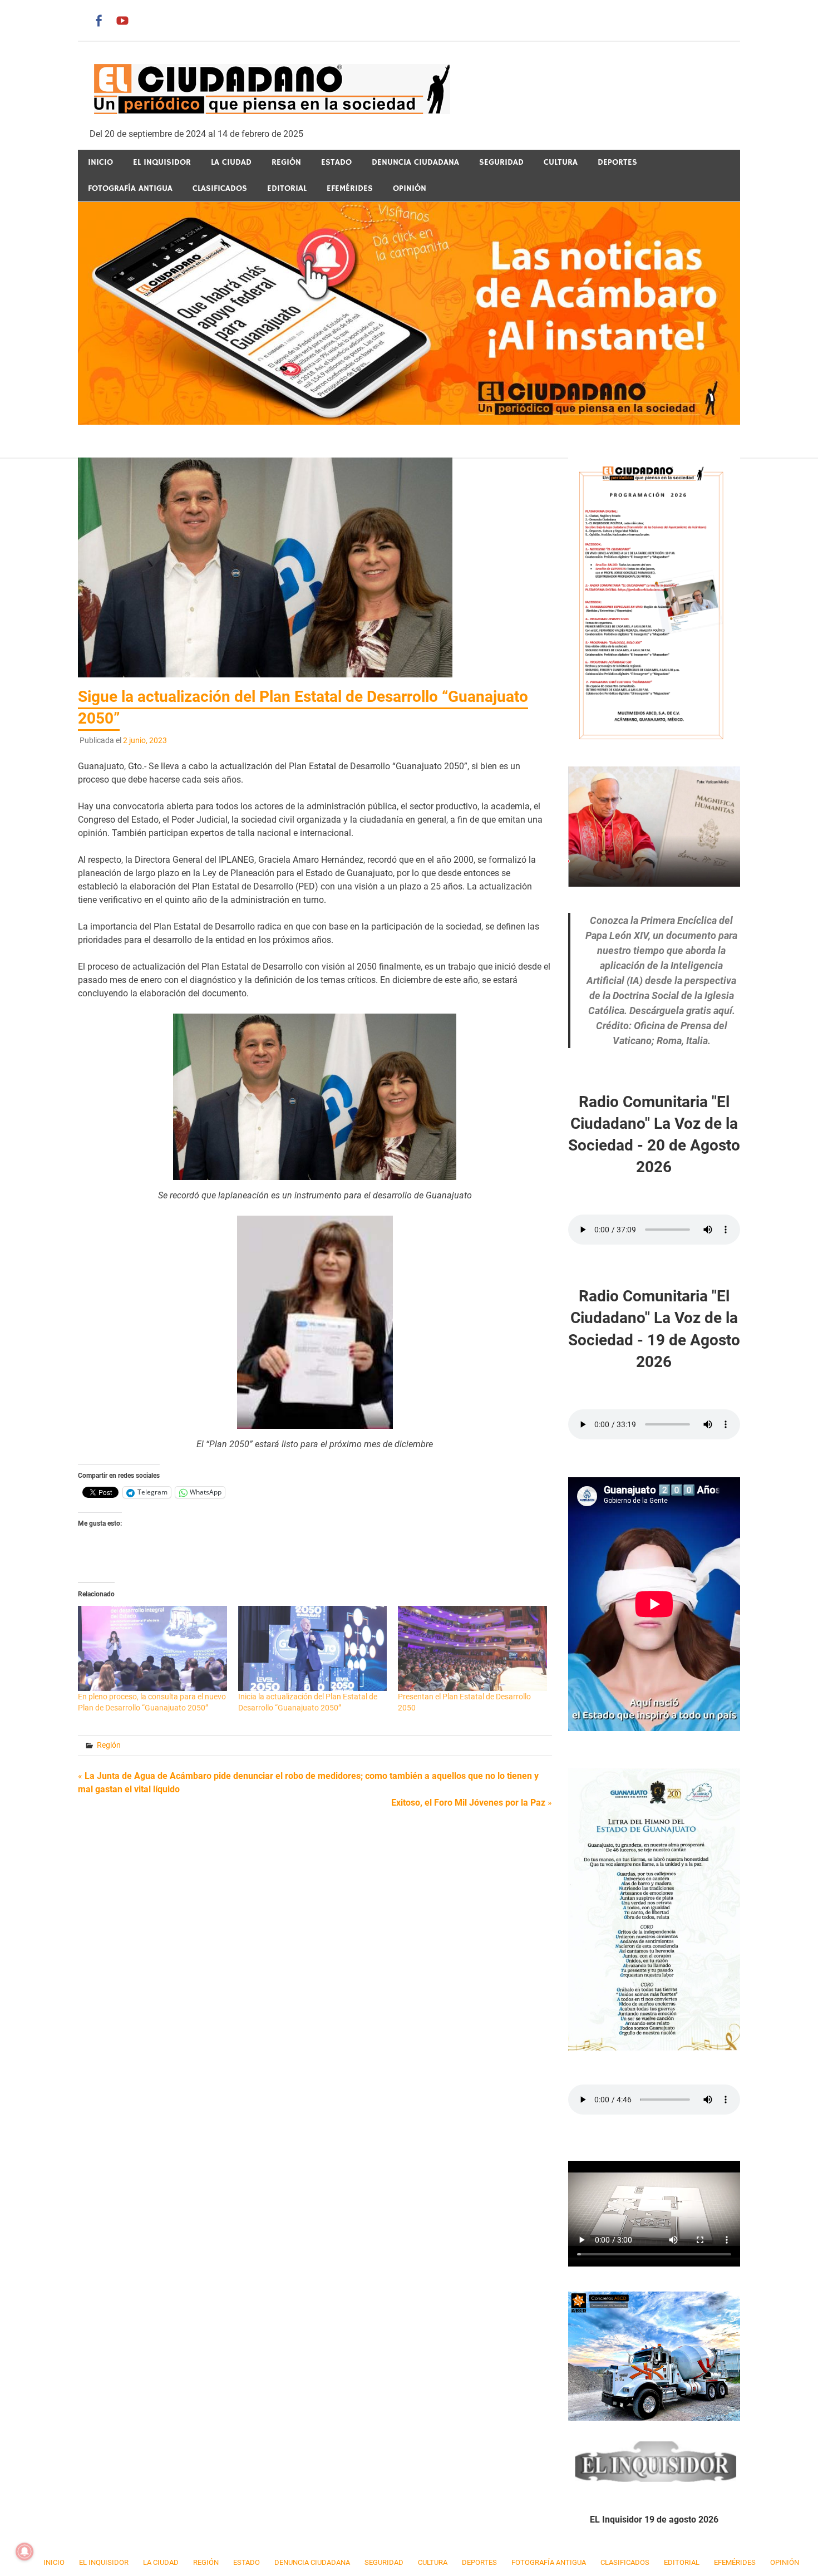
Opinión (410, 188)
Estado (336, 162)
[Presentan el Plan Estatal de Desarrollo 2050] (472, 1648)
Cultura (561, 162)
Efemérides (350, 188)
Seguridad (501, 162)
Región (286, 162)
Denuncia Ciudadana (415, 162)
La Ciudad (231, 162)
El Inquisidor (162, 162)
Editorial (287, 188)
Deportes (617, 162)
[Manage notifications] (24, 2552)
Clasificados (220, 188)
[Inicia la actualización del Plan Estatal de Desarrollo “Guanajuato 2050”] (313, 1648)
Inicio (100, 162)
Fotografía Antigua (130, 188)
